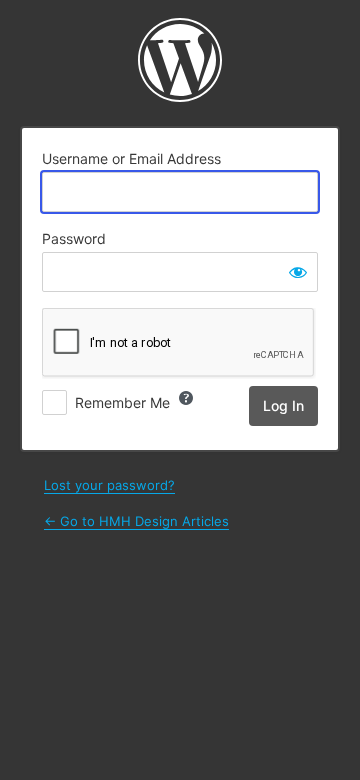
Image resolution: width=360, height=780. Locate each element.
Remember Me (122, 402)
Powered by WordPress (180, 60)
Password (74, 238)
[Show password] (298, 272)
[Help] (186, 398)
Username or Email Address (131, 158)
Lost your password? (109, 485)
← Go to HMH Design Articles (136, 521)
